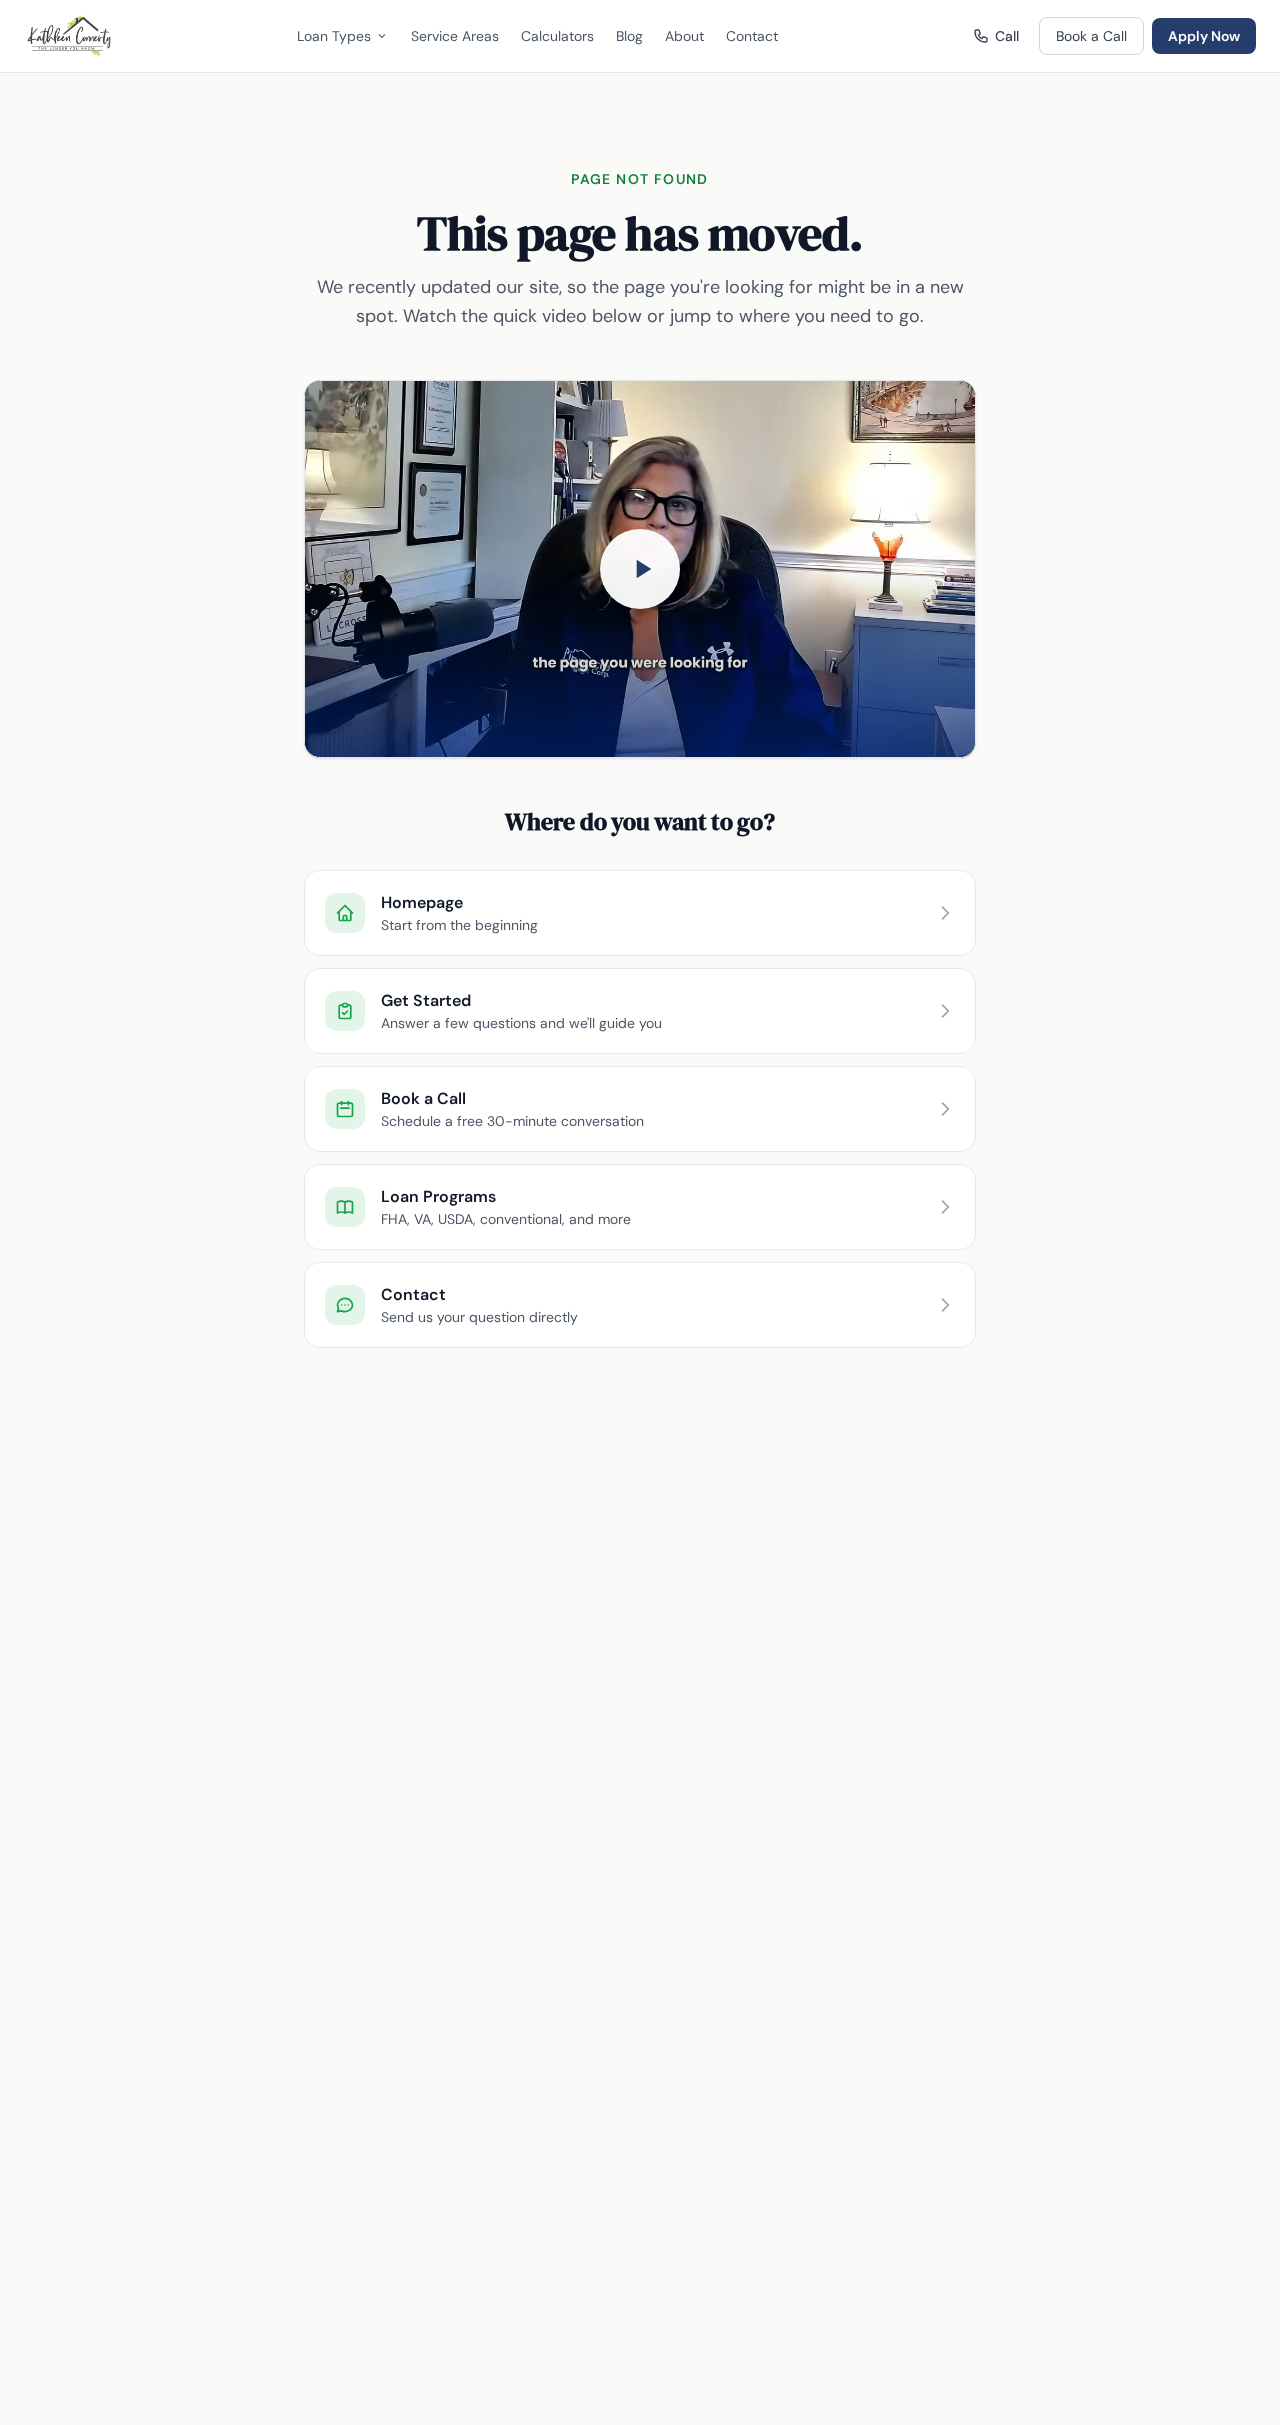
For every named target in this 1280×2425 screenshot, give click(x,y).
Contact (752, 36)
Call (1007, 36)
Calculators (557, 36)
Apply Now (1204, 36)
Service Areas (455, 36)
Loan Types (334, 36)
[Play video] (640, 569)
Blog (629, 36)
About (684, 36)
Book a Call (1091, 36)
